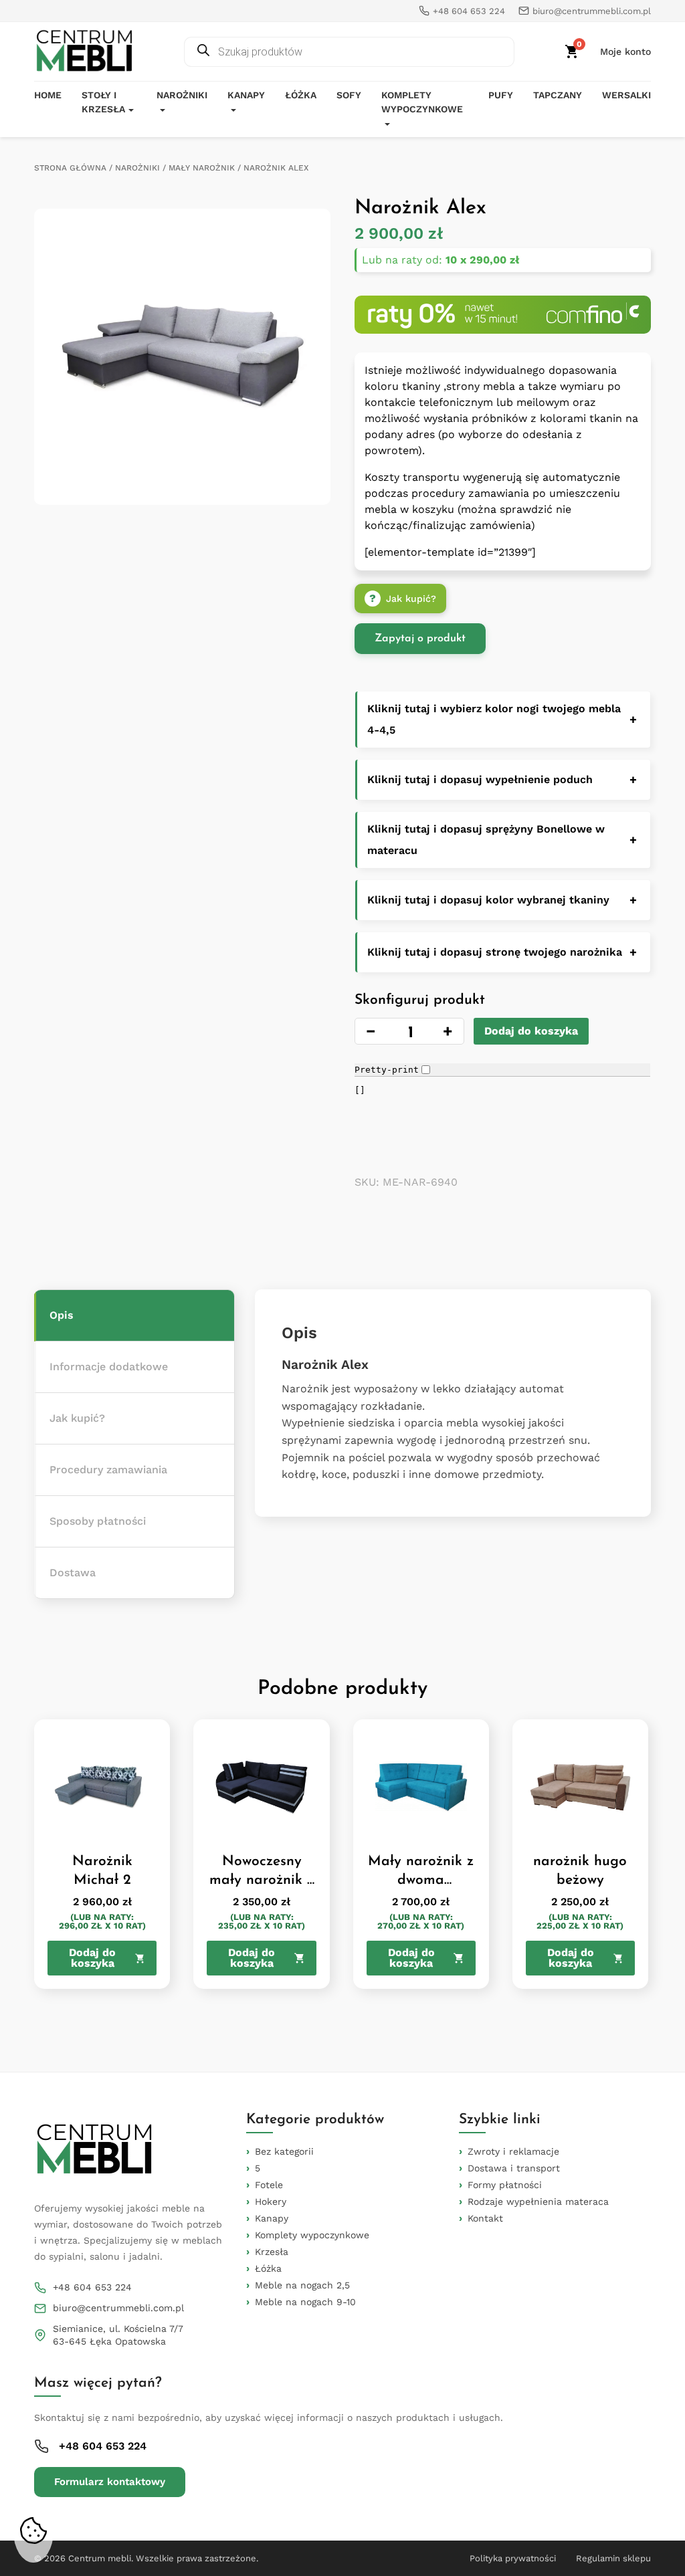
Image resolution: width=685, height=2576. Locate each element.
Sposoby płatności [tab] (98, 1521)
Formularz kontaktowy (110, 2482)
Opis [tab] (62, 1315)
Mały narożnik (202, 168)
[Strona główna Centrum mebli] (84, 51)
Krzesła (272, 2252)
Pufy (501, 95)
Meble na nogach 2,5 (302, 2285)
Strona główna (70, 168)
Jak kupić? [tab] (77, 1418)
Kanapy (246, 95)
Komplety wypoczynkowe (422, 102)
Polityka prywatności (513, 2558)
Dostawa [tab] (73, 1573)
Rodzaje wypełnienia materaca (538, 2202)
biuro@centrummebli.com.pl (118, 2308)
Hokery (271, 2202)
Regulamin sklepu (613, 2558)
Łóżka (301, 95)
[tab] (134, 1316)
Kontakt (485, 2218)
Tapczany (558, 95)
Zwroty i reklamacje (513, 2151)
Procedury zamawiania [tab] (108, 1470)
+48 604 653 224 (92, 2287)
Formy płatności (505, 2185)
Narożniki (182, 95)
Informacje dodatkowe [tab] (109, 1367)
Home (48, 95)
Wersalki (626, 95)
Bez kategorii (284, 2151)
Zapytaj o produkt (420, 639)
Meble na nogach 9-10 (305, 2302)
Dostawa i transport (514, 2168)
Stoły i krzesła (103, 102)
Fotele (269, 2185)
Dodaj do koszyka (531, 1031)
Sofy (349, 95)
